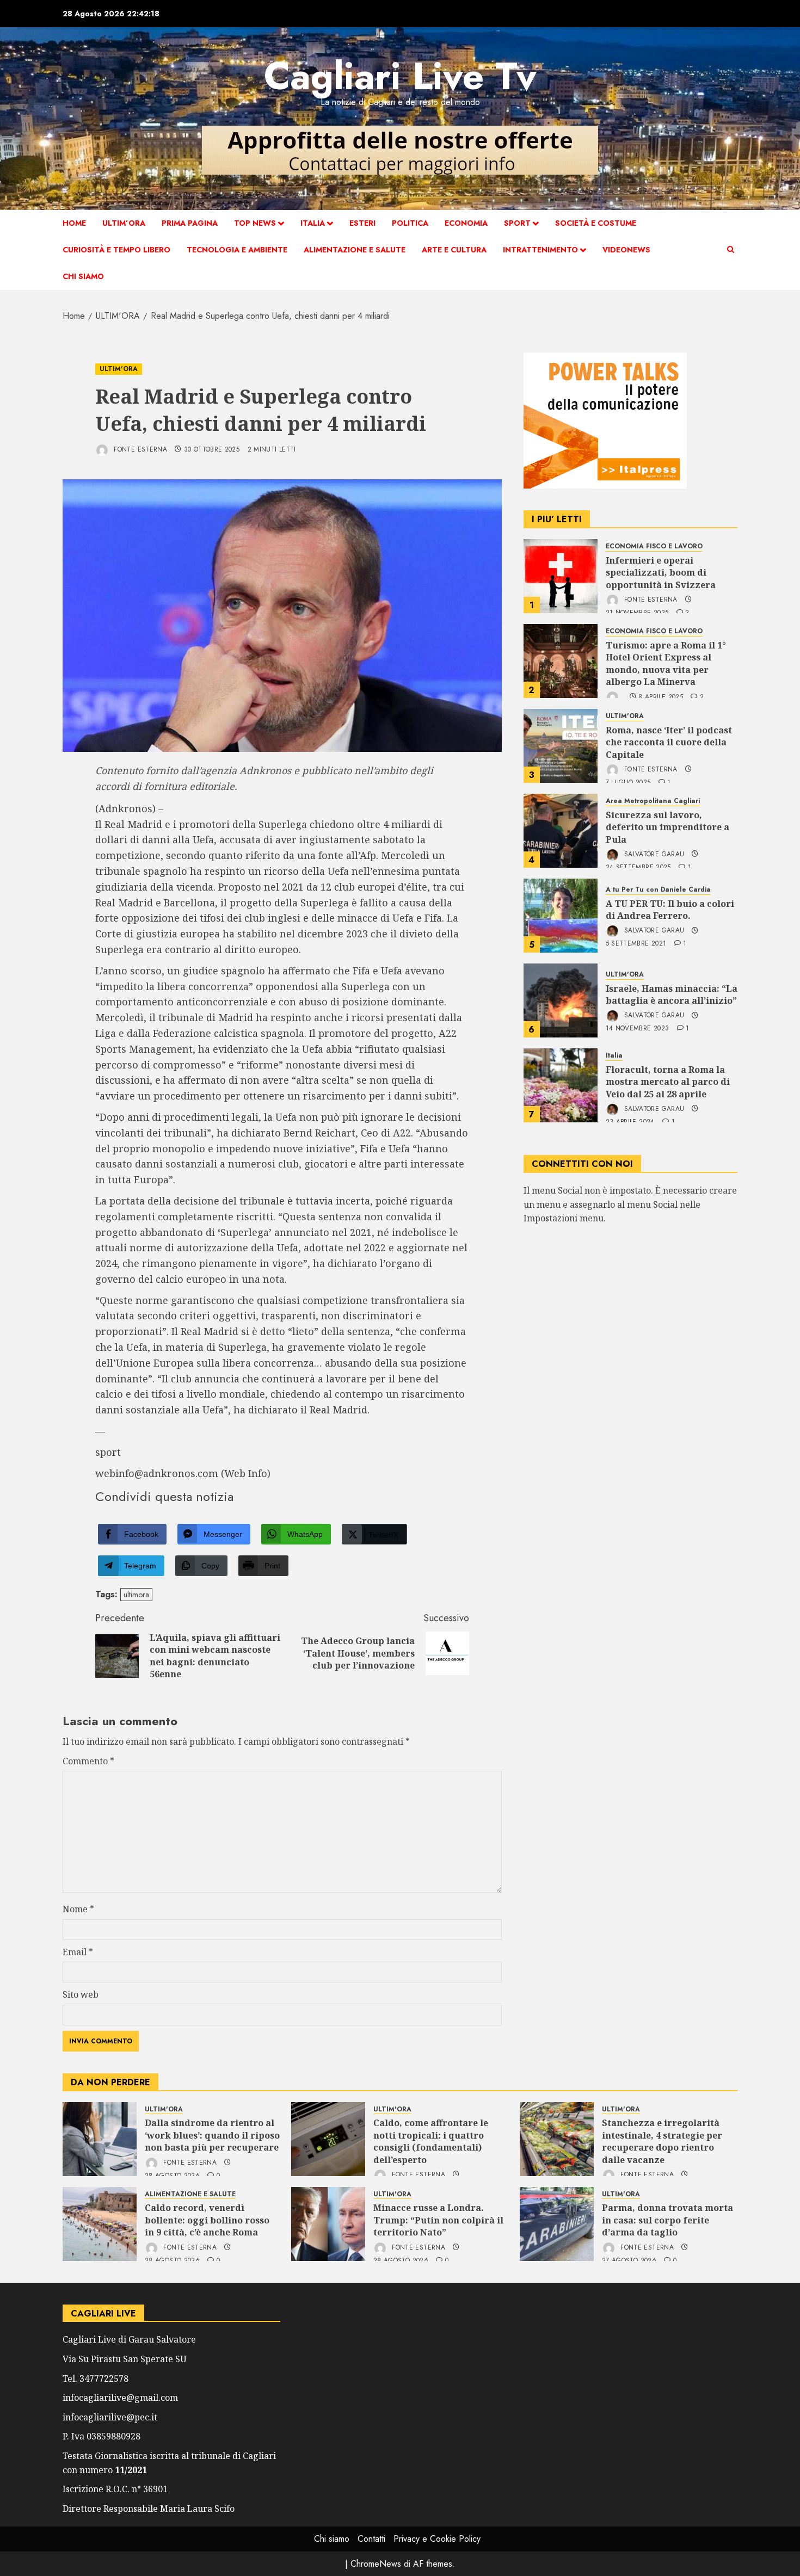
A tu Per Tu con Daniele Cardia (658, 890)
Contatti (371, 2539)
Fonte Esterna (139, 449)
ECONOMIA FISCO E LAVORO (654, 546)
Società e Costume (596, 223)
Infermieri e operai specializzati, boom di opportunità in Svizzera (661, 573)
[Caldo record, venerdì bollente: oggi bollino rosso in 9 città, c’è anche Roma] (100, 2224)
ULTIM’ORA (124, 223)
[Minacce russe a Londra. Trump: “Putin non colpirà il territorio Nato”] (328, 2224)
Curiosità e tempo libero (116, 250)
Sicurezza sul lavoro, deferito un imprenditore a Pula (667, 827)
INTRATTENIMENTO (540, 250)
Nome (78, 1909)
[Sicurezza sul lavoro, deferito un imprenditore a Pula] (561, 831)
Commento (88, 1761)
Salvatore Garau (653, 854)
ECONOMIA (466, 223)
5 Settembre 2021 (636, 944)
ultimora (136, 1595)
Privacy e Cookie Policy (437, 2539)
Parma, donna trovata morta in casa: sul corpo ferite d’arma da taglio (667, 2220)
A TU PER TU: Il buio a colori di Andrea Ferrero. (670, 909)
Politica (410, 223)
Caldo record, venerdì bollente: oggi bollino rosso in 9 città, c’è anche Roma (207, 2220)
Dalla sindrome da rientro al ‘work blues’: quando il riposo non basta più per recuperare (212, 2135)
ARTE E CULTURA (454, 250)
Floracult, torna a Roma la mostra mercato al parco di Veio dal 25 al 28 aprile (668, 1082)
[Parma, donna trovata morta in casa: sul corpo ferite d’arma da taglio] (557, 2224)
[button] (731, 250)
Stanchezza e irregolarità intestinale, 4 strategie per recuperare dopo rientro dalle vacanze (662, 2141)
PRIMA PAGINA (190, 223)
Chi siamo (83, 276)
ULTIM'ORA (119, 369)
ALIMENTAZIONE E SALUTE (355, 250)
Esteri (362, 223)
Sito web (81, 1994)
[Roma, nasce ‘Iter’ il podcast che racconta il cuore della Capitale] (561, 746)
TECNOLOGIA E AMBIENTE (237, 250)
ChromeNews (376, 2564)
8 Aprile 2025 (661, 697)
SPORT (517, 223)
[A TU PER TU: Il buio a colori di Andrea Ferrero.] (561, 916)
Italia (313, 223)
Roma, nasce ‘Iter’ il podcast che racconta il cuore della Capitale (669, 742)
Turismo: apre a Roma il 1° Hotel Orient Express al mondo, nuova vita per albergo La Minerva (666, 663)
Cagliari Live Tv (400, 76)
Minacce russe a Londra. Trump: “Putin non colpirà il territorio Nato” (438, 2220)
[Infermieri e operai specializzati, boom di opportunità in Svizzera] (561, 576)
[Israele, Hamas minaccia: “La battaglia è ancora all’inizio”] (561, 1000)
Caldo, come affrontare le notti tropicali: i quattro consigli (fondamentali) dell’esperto (431, 2141)
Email (78, 1952)
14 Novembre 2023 (638, 1029)
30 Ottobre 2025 (212, 450)
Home (74, 223)
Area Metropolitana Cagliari (653, 801)
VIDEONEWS (626, 250)
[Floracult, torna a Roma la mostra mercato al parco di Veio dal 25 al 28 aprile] (561, 1085)
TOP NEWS (255, 223)
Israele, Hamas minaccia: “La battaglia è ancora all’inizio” (672, 994)
